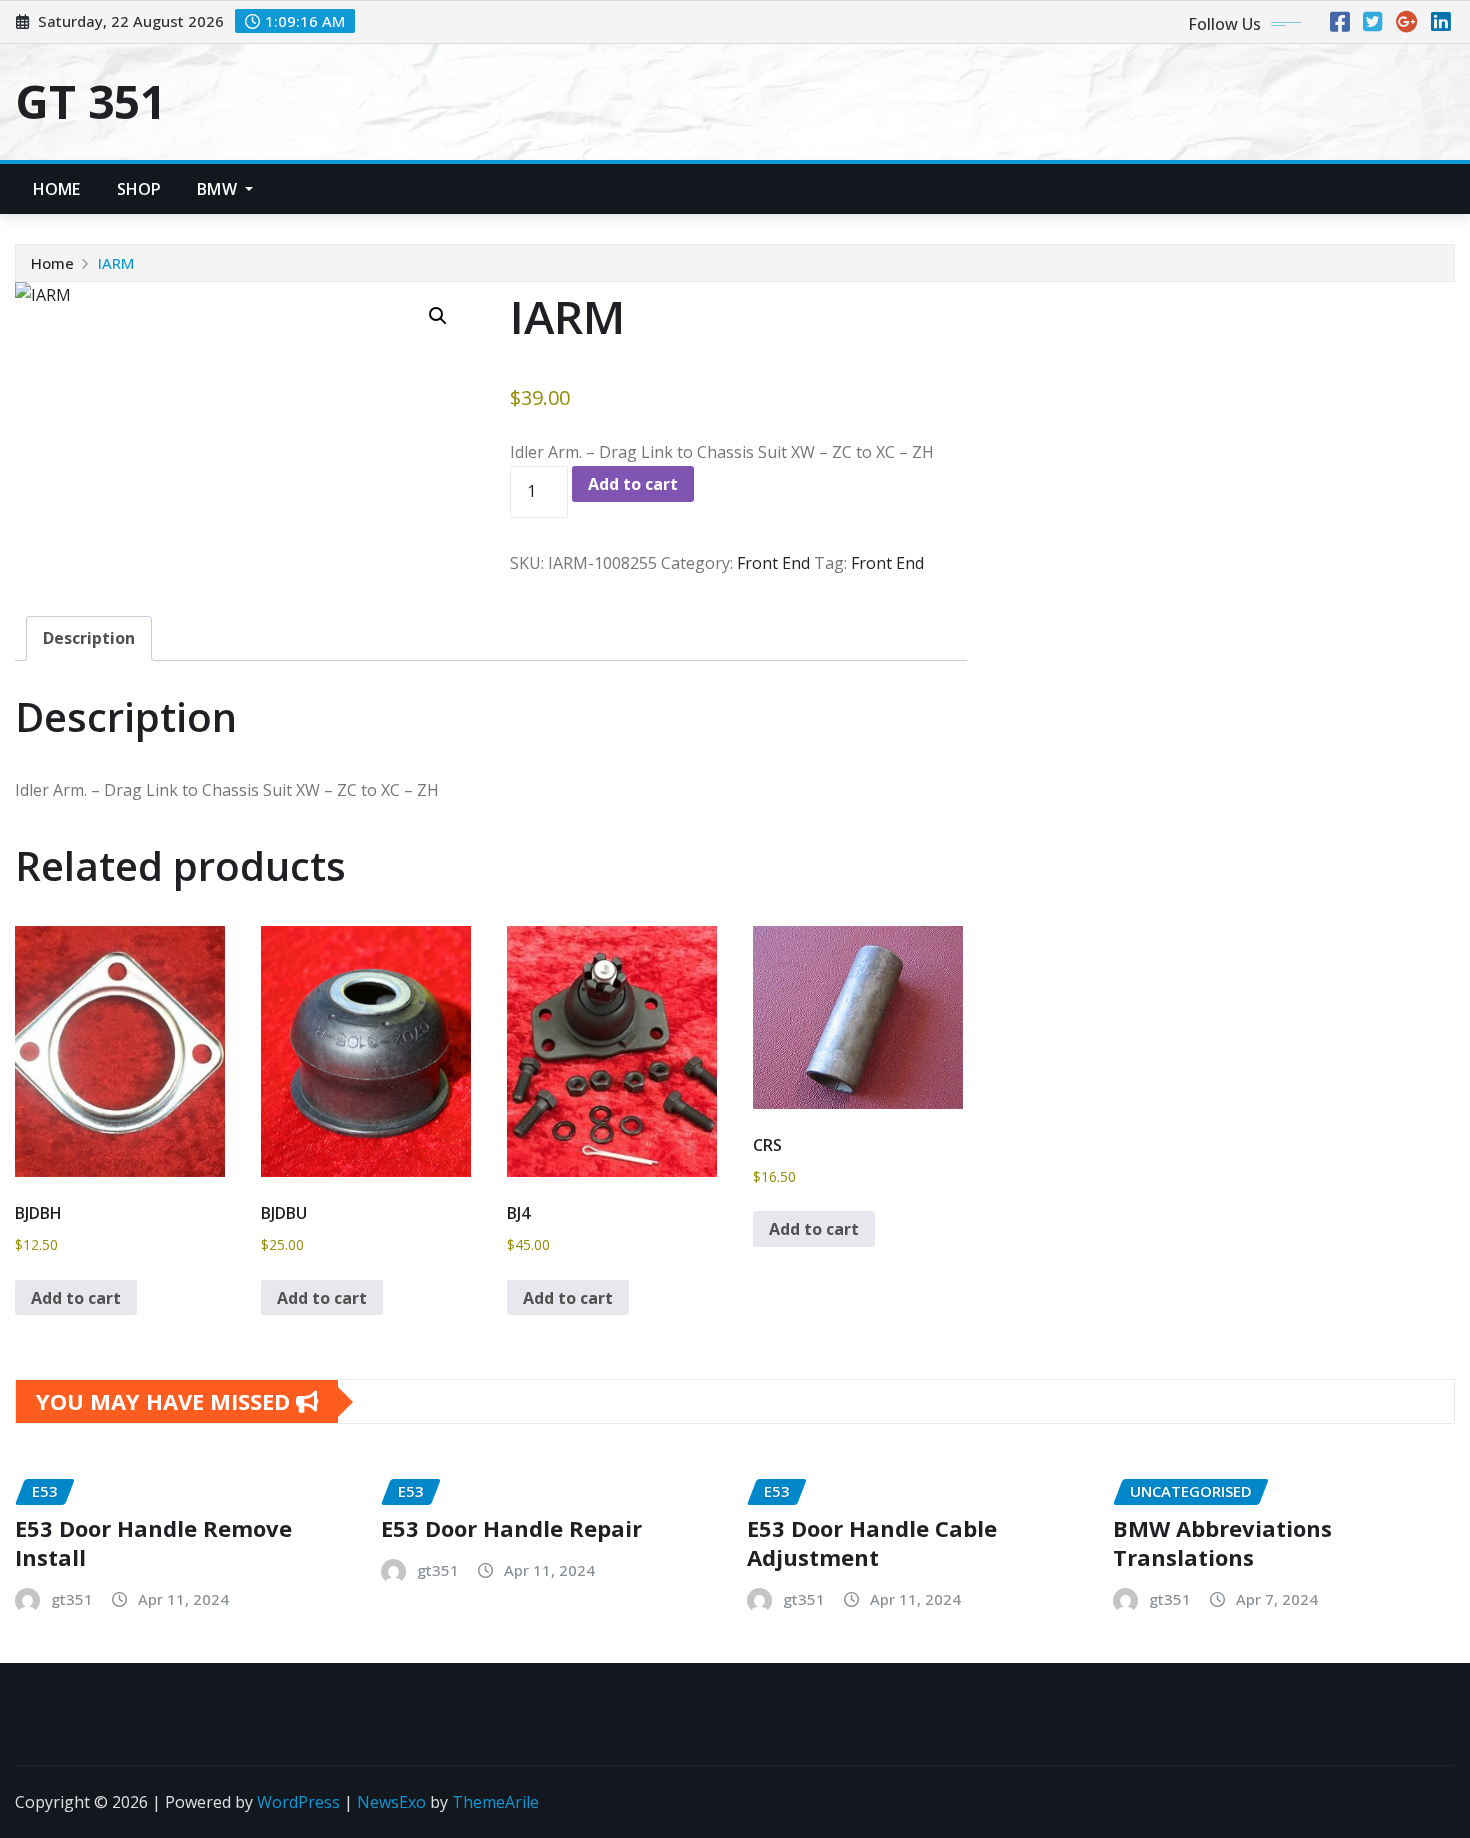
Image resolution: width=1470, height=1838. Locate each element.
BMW (219, 189)
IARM (116, 263)
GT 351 (90, 101)
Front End (773, 563)
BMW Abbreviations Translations (1222, 1542)
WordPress (298, 1802)
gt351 (72, 1599)
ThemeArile (495, 1802)
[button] (438, 316)
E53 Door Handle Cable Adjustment (872, 1542)
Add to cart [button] (76, 1298)
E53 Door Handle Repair (511, 1528)
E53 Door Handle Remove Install (153, 1542)
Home (57, 189)
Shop (139, 189)
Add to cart (633, 484)
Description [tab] (89, 638)
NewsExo (391, 1802)
